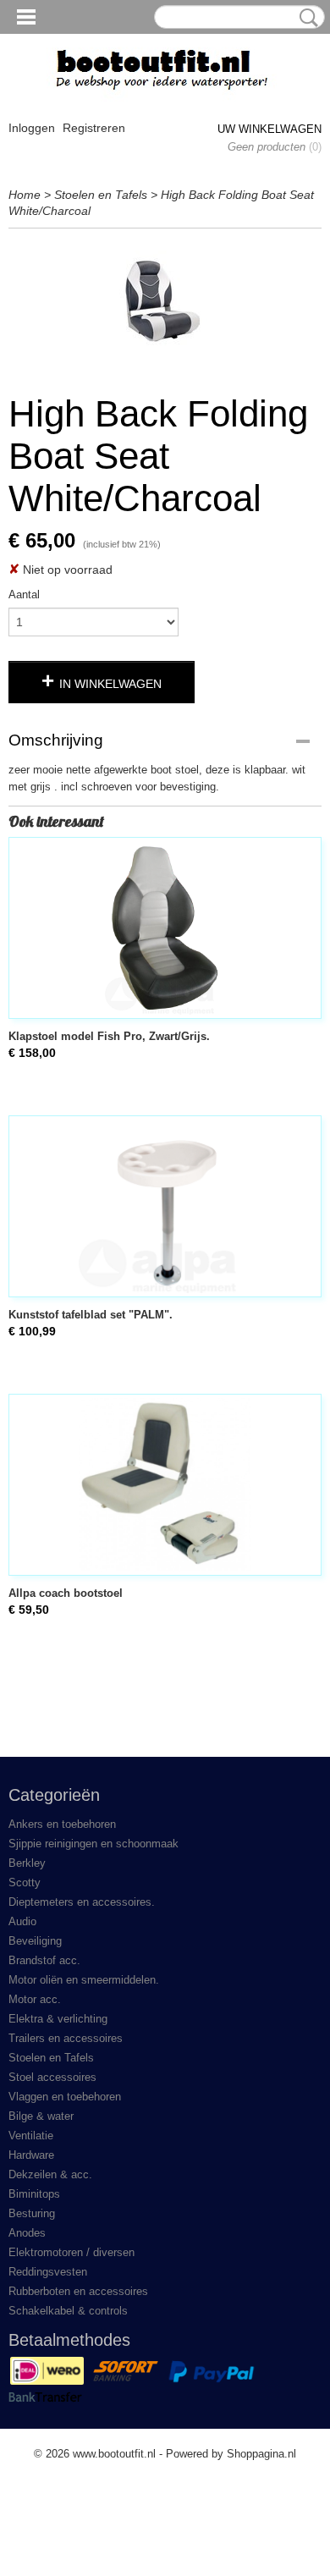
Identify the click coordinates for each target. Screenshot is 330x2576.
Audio (22, 1921)
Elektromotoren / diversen (71, 2252)
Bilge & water (41, 2116)
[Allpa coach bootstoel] (165, 1485)
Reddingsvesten (48, 2272)
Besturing (32, 2213)
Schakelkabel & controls (68, 2311)
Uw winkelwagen (269, 129)
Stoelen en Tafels (101, 195)
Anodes (27, 2233)
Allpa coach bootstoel (66, 1593)
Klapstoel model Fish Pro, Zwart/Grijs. (109, 1036)
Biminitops (34, 2194)
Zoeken (305, 18)
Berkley (27, 1863)
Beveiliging (35, 1941)
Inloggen (32, 128)
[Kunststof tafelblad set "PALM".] (165, 1206)
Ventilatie (31, 2136)
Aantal (24, 594)
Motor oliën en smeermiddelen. (84, 1980)
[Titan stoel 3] (165, 306)
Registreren (94, 128)
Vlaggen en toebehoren (65, 2097)
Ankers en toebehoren (62, 1824)
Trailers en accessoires (66, 2038)
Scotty (25, 1882)
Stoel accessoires (52, 2077)
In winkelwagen (110, 684)
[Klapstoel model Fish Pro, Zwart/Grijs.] (165, 928)
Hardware (31, 2155)
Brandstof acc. (44, 1960)
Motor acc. (35, 1999)
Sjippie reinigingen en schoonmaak (93, 1844)
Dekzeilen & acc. (50, 2174)
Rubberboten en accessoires (78, 2291)
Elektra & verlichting (58, 2019)
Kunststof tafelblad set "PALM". (91, 1315)
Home (25, 195)
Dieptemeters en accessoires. (82, 1902)
